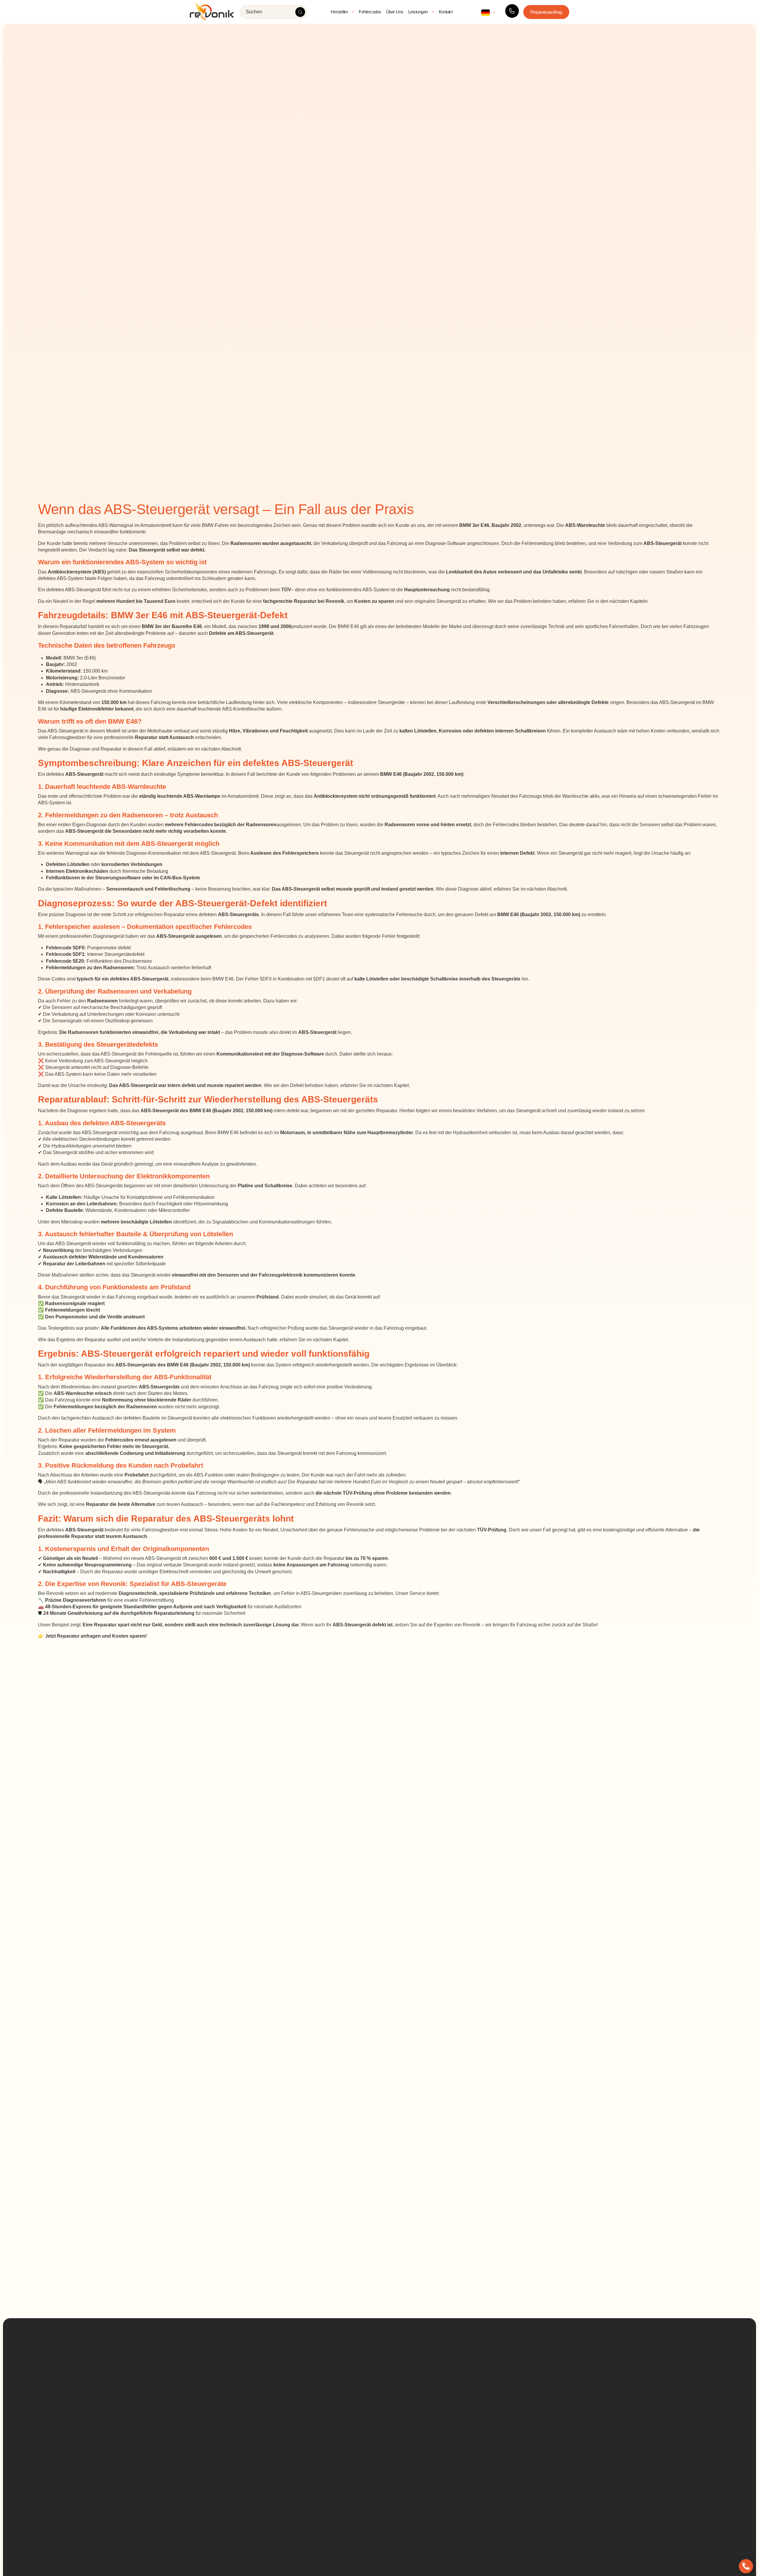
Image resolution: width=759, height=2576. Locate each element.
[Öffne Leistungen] (433, 12)
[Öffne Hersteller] (353, 12)
